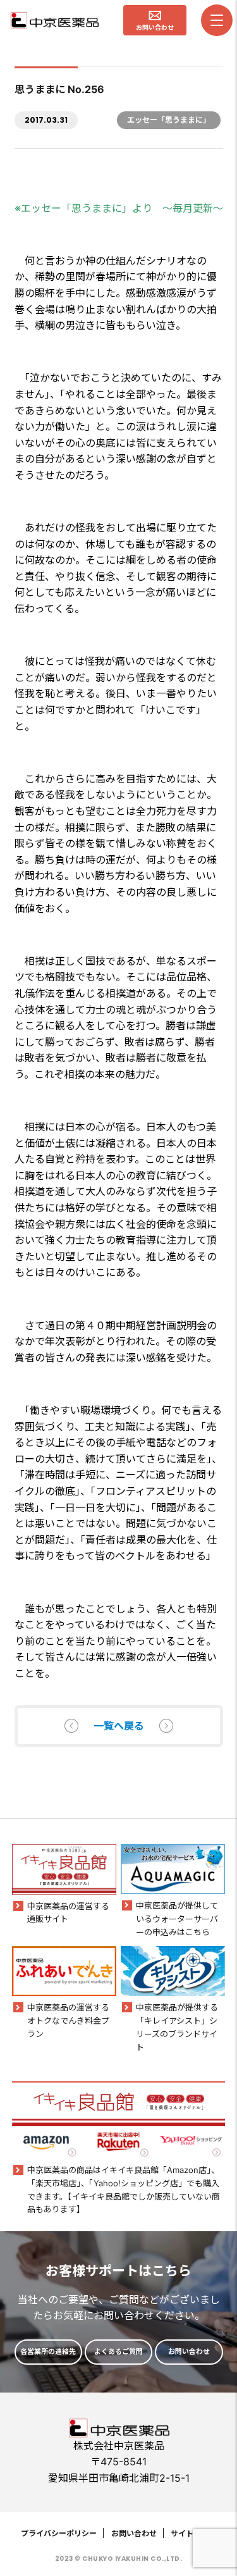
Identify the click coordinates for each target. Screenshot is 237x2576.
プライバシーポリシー (59, 2533)
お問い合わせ (134, 2533)
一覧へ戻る (119, 1726)
